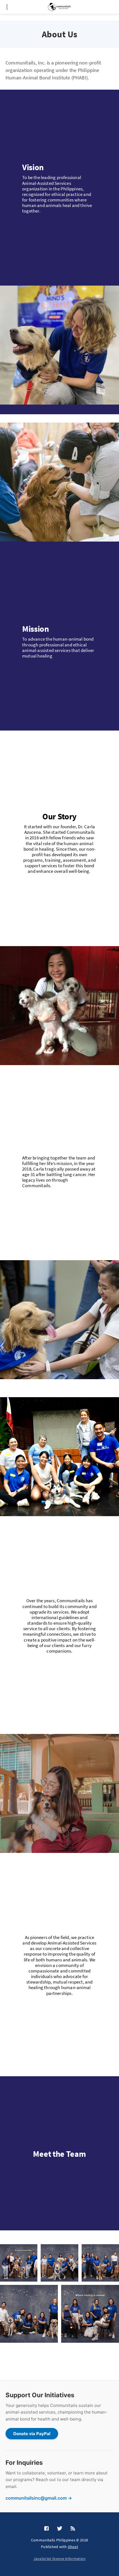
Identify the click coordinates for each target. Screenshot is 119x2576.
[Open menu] (7, 7)
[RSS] (73, 2529)
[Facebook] (46, 2529)
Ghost (73, 2547)
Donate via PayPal (32, 2434)
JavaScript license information (60, 2559)
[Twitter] (60, 2529)
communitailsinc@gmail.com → (39, 2498)
